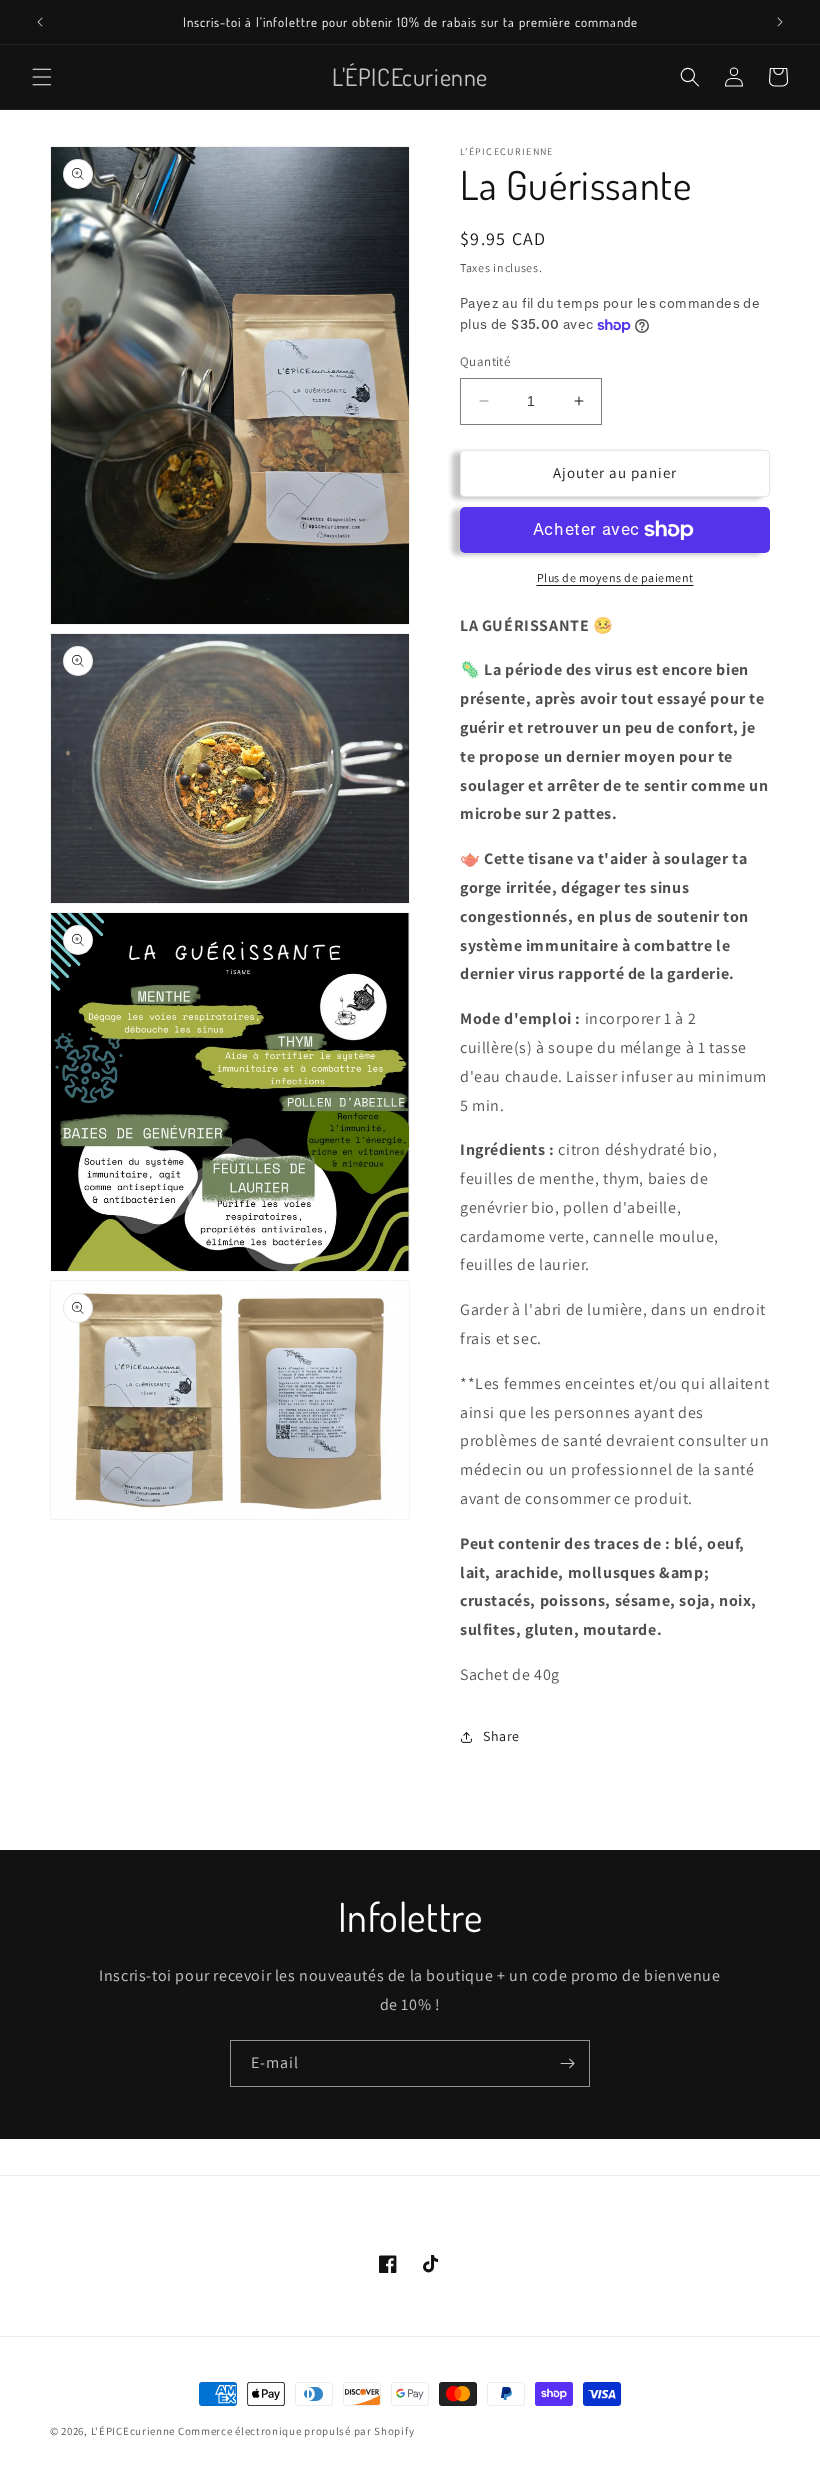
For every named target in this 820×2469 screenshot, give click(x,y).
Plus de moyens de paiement (615, 577)
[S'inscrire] (567, 2063)
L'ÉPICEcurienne (133, 2431)
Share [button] (501, 1736)
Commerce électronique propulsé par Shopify (296, 2431)
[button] (42, 77)
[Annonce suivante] (780, 22)
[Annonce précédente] (40, 22)
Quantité (485, 361)
